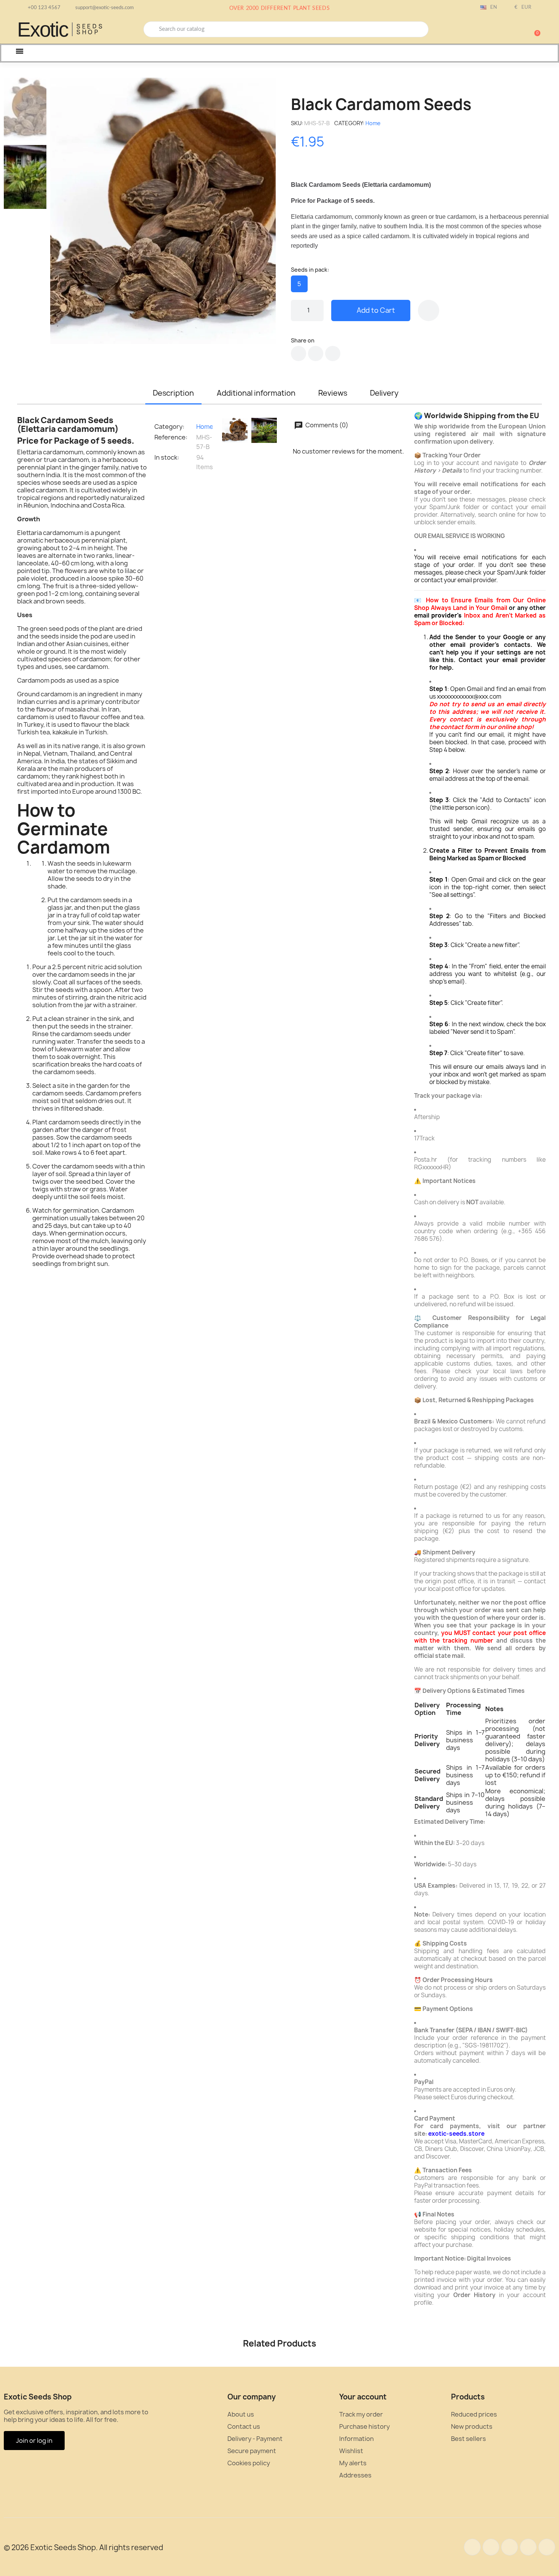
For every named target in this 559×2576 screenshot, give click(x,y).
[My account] (508, 30)
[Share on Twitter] (316, 353)
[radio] (299, 284)
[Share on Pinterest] (333, 353)
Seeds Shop (90, 29)
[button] (534, 29)
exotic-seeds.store (456, 2134)
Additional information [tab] (256, 393)
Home (373, 123)
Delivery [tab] (384, 393)
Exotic (43, 29)
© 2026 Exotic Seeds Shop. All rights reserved (83, 2547)
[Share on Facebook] (299, 353)
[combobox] (286, 29)
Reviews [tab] (333, 393)
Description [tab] (173, 393)
